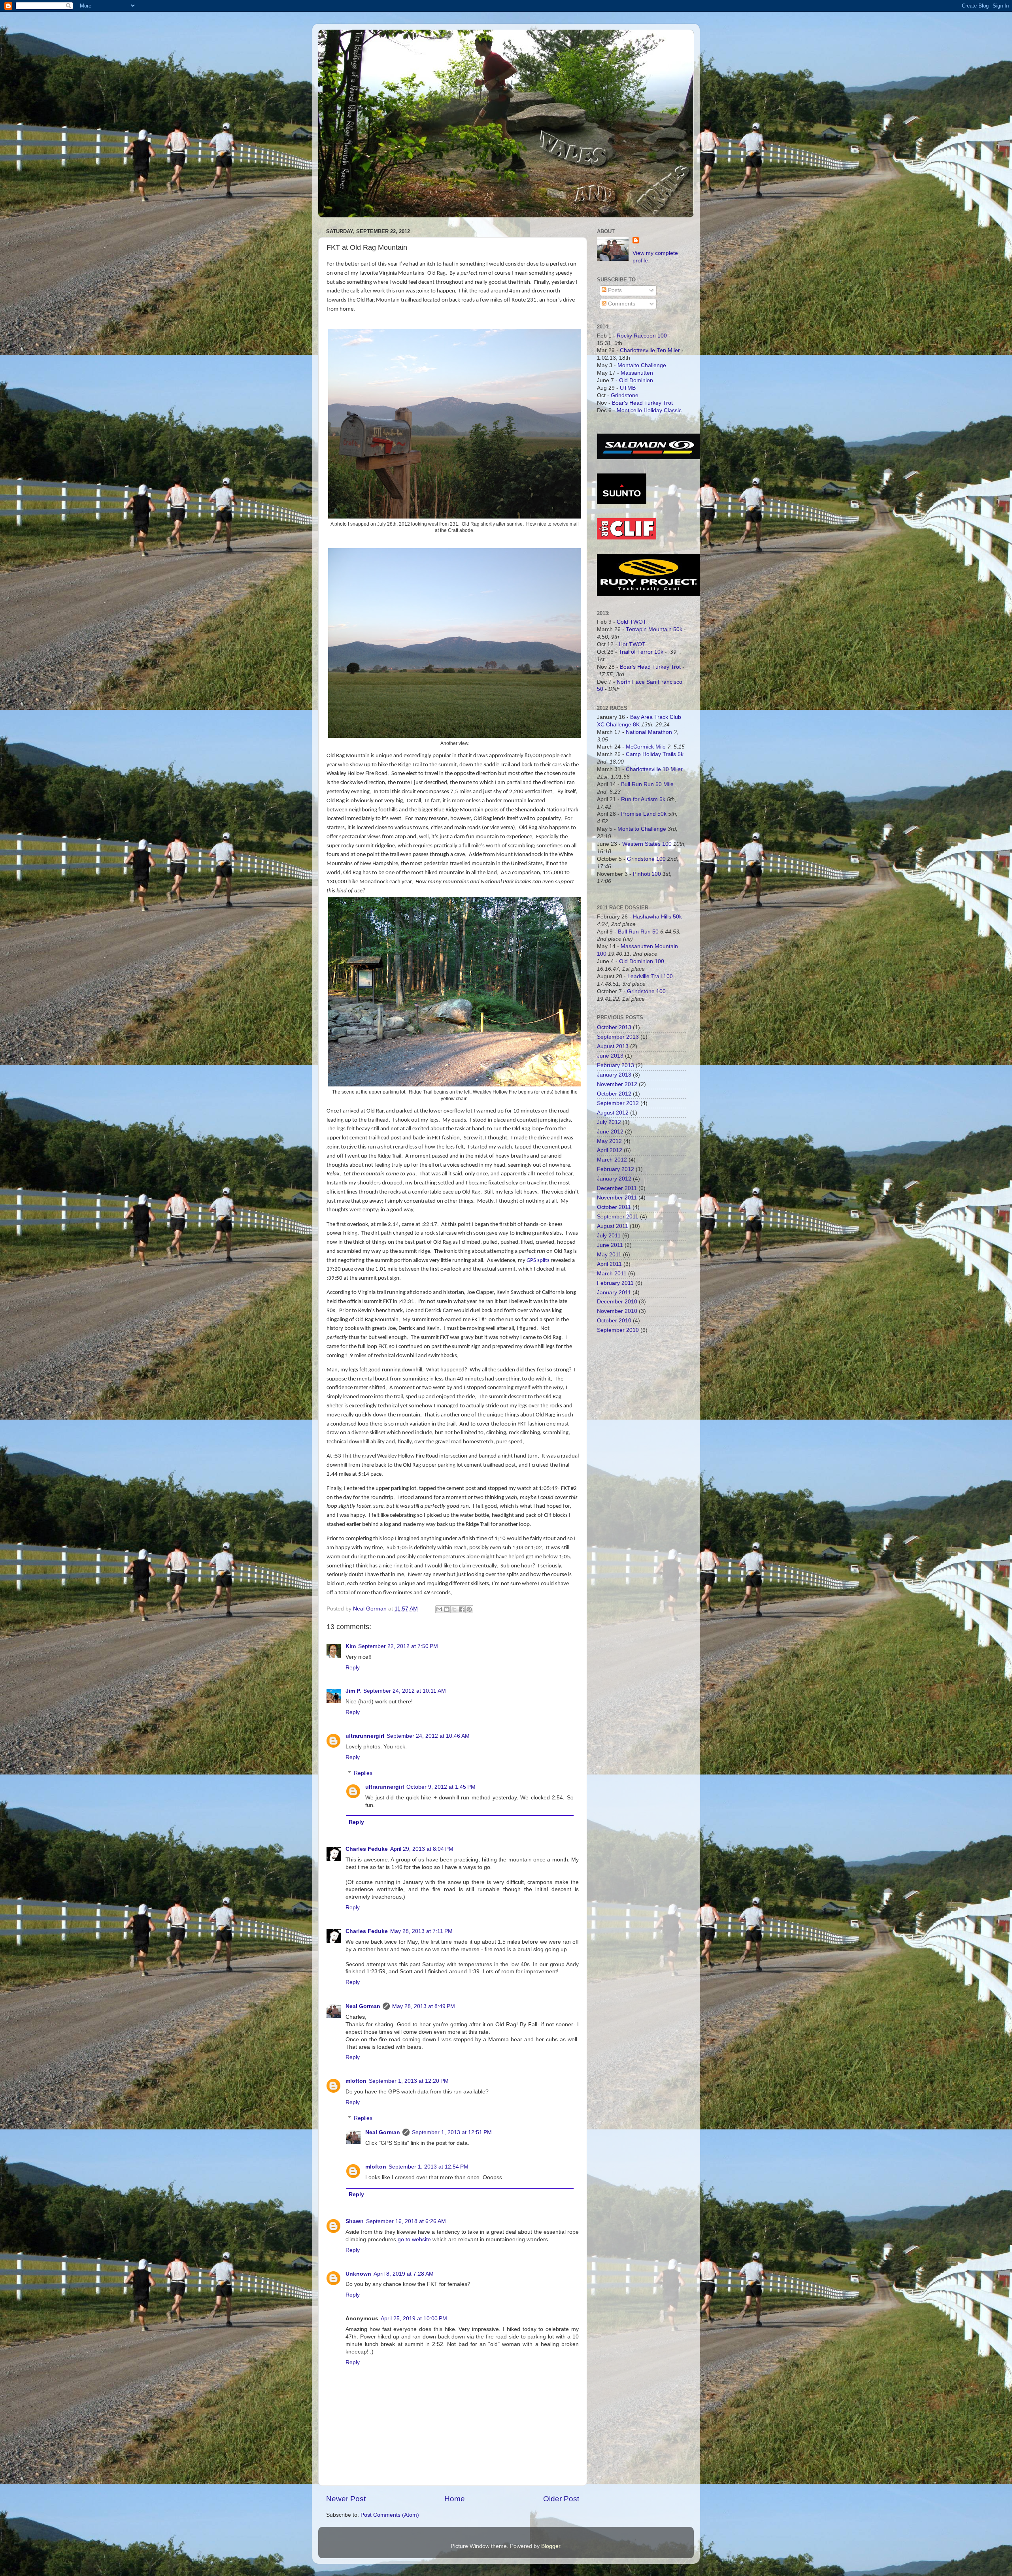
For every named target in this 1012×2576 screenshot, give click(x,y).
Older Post (561, 2499)
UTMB (628, 388)
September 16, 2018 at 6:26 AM (406, 2221)
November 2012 (617, 1084)
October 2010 (614, 1321)
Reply (353, 1668)
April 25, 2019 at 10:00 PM (414, 2319)
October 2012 (614, 1094)
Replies (363, 1773)
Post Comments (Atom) (390, 2515)
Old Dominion (636, 380)
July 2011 (609, 1236)
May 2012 (609, 1141)
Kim (351, 1646)
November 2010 (617, 1311)
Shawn (355, 2221)
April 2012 (610, 1150)
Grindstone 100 (646, 859)
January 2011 (614, 1293)
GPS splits (538, 1261)
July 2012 (609, 1122)
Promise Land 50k (644, 814)
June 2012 (610, 1132)
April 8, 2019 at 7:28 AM (404, 2274)
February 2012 (616, 1169)
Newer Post (346, 2499)
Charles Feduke (367, 1849)
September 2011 (618, 1217)
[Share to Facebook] (462, 1609)
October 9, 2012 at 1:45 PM (441, 1787)
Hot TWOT (632, 644)
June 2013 (610, 1056)
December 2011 (617, 1188)
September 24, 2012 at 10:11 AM (405, 1691)
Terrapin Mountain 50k (655, 629)
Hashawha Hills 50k (657, 917)
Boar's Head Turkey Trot (642, 403)
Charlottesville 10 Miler (654, 769)
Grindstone (625, 395)
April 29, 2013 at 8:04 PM (422, 1849)
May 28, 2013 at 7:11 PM (421, 1931)
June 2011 (610, 1245)
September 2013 (618, 1037)
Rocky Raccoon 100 (642, 336)
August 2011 (613, 1226)
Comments (621, 304)
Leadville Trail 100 (650, 976)
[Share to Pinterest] (469, 1609)
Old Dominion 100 (642, 961)
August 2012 (613, 1113)
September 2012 (618, 1103)
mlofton (356, 2081)
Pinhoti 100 (647, 874)
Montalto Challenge (642, 365)
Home (455, 2499)
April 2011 (609, 1264)
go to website (414, 2239)
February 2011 (615, 1283)
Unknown (358, 2274)
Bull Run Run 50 (638, 932)
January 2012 (614, 1179)
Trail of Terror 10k (641, 652)
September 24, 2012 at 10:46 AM (428, 1736)
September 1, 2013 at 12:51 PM (452, 2132)
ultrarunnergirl (365, 1736)
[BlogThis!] (447, 1609)
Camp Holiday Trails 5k (655, 754)
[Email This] (439, 1609)
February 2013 (616, 1065)
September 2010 (618, 1330)
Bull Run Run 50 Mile (647, 784)
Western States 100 (647, 844)
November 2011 (617, 1198)
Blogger (551, 2546)
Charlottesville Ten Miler (650, 350)
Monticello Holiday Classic (649, 410)
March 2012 (612, 1160)
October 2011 (614, 1207)
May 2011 (609, 1255)
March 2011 (612, 1274)
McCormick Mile (646, 747)
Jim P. (353, 1691)
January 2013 (614, 1075)
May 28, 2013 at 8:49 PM (424, 2006)
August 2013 (613, 1046)
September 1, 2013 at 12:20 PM (409, 2081)
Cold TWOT (632, 622)
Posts (614, 290)
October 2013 (614, 1027)
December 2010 (617, 1302)
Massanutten (637, 373)
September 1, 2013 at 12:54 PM (429, 2167)
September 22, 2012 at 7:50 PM (398, 1646)
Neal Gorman (363, 2006)
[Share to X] (454, 1609)
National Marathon (649, 732)
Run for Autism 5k (643, 799)
